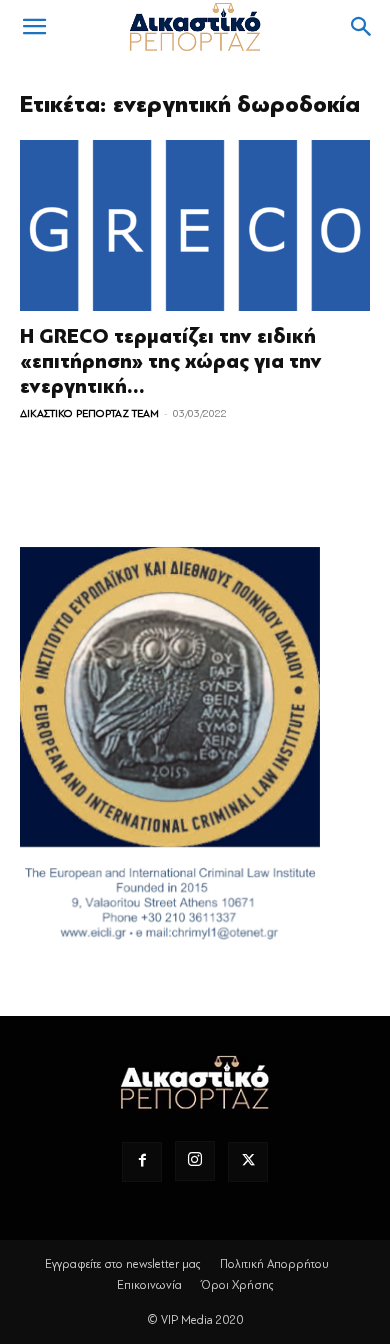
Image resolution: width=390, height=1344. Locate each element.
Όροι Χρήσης (237, 1285)
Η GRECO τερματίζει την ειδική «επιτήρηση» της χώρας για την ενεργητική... (171, 361)
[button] (34, 27)
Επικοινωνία (149, 1285)
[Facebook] (142, 1162)
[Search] (362, 27)
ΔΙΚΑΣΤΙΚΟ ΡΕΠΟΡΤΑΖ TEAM (89, 413)
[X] (248, 1162)
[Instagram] (195, 1161)
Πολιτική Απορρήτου (274, 1264)
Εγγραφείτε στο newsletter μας (123, 1264)
